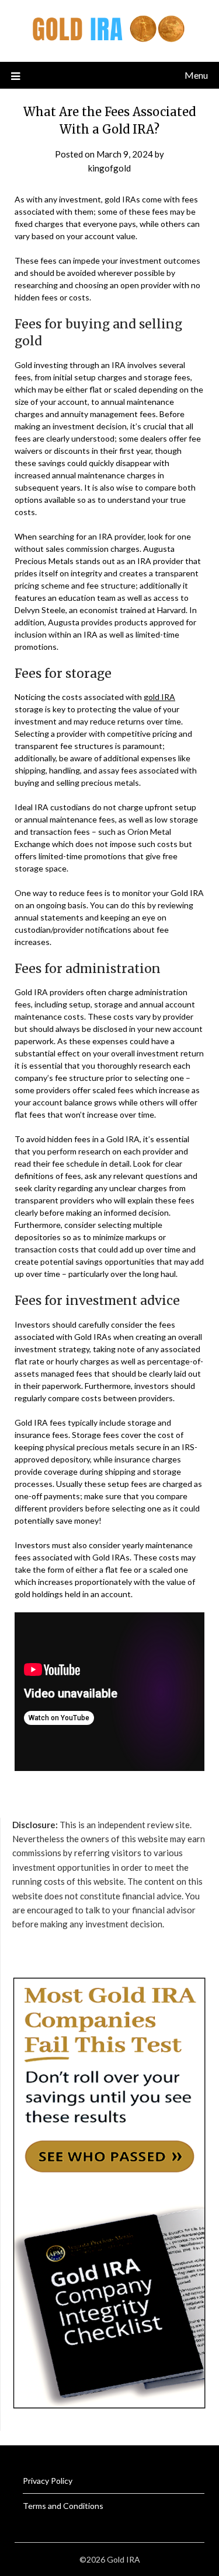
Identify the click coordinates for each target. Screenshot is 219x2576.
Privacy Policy (48, 2481)
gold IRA (159, 697)
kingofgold (109, 168)
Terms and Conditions (63, 2506)
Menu (196, 75)
